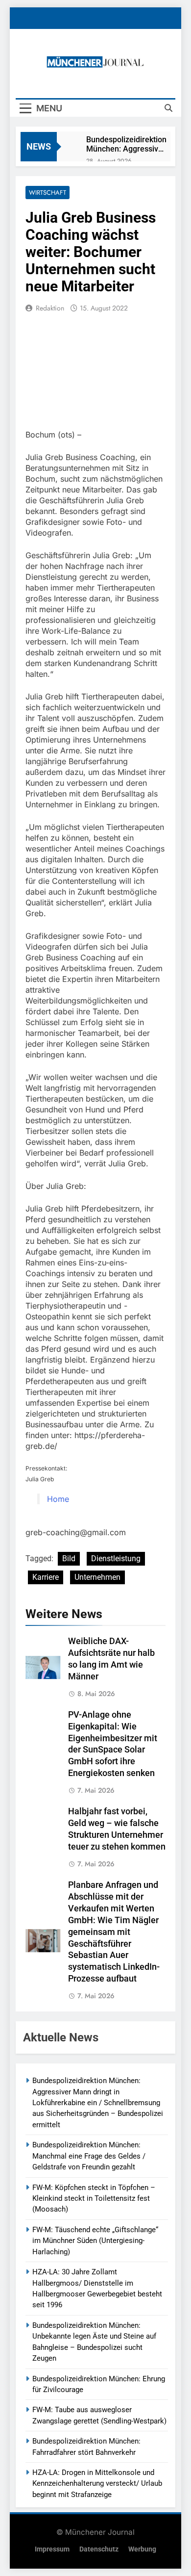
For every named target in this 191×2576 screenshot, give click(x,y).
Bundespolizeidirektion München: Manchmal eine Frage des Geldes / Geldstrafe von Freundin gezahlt (89, 2156)
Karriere (46, 1577)
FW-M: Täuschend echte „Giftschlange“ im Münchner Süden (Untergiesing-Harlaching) (95, 2241)
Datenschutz (99, 2549)
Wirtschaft (48, 193)
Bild (69, 1558)
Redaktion (50, 308)
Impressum (52, 2549)
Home (58, 1499)
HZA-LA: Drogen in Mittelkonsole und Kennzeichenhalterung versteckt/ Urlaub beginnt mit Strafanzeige (97, 2484)
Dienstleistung (116, 1558)
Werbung (142, 2549)
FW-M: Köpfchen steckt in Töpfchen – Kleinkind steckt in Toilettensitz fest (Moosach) (94, 2199)
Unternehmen (97, 1577)
